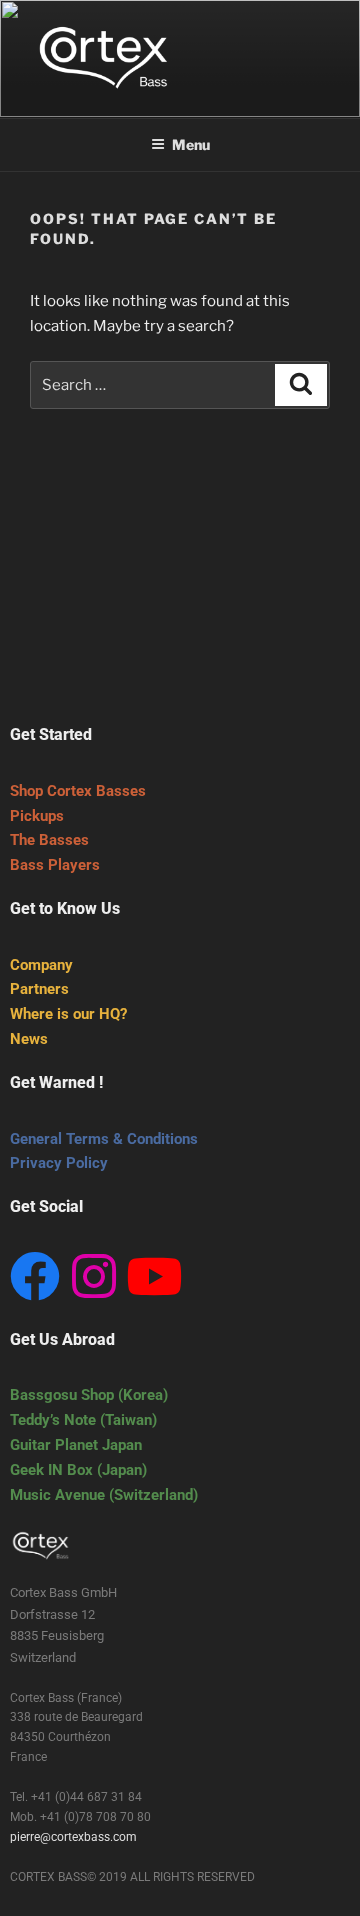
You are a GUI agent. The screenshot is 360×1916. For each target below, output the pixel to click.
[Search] (301, 385)
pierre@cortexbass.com (73, 1837)
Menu (191, 144)
